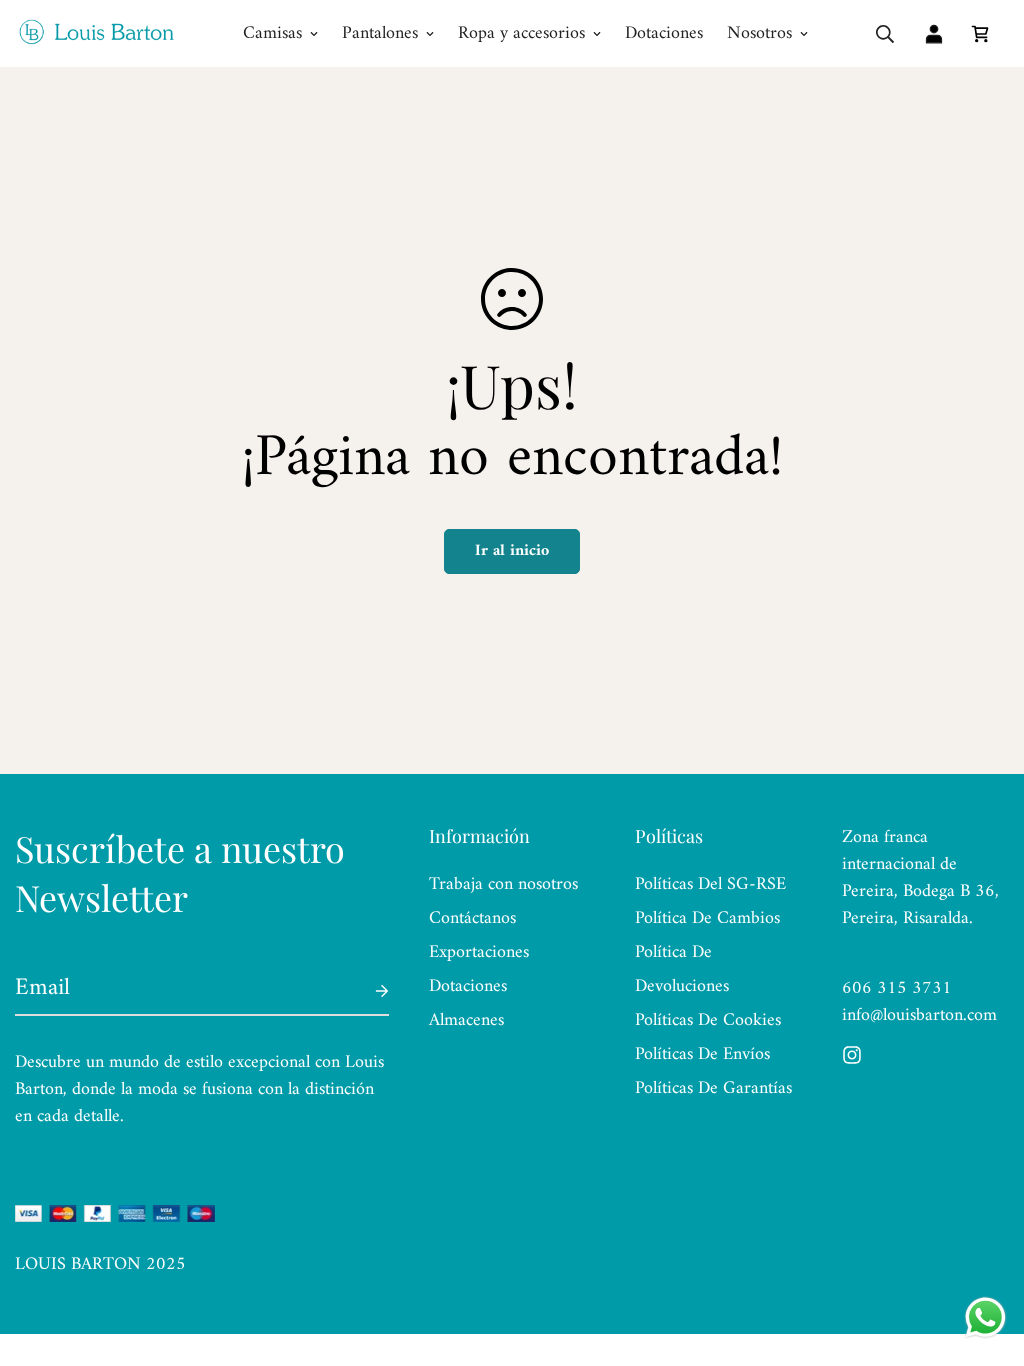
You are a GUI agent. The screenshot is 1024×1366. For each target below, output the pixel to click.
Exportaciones (479, 952)
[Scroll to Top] (985, 1257)
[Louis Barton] (95, 33)
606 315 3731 (897, 988)
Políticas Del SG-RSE (710, 884)
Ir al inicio (512, 551)
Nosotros (759, 33)
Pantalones (380, 33)
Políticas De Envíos (702, 1054)
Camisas (272, 33)
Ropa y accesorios (521, 33)
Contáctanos (472, 918)
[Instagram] (852, 1055)
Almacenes (466, 1020)
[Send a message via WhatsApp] (985, 1317)
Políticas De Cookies (708, 1020)
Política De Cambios (707, 918)
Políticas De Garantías (713, 1088)
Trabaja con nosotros (503, 884)
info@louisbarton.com (919, 1015)
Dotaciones (664, 33)
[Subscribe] (366, 991)
